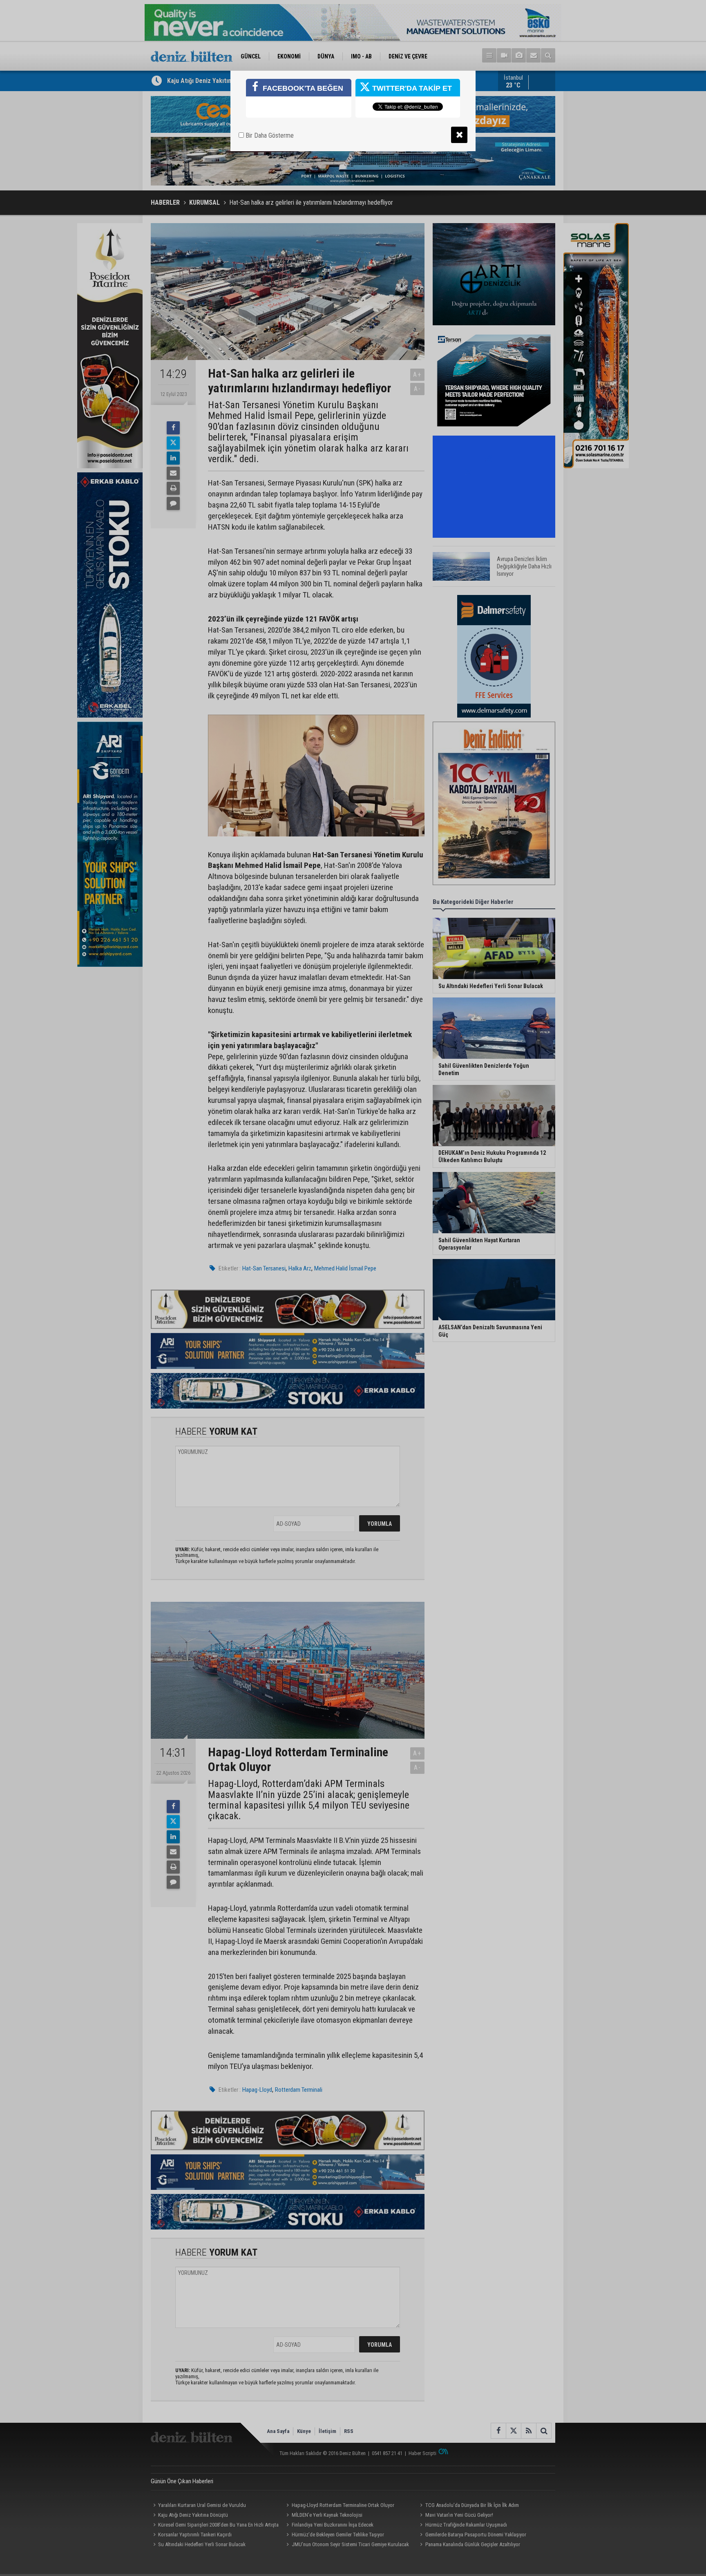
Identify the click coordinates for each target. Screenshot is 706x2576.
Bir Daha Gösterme (269, 135)
